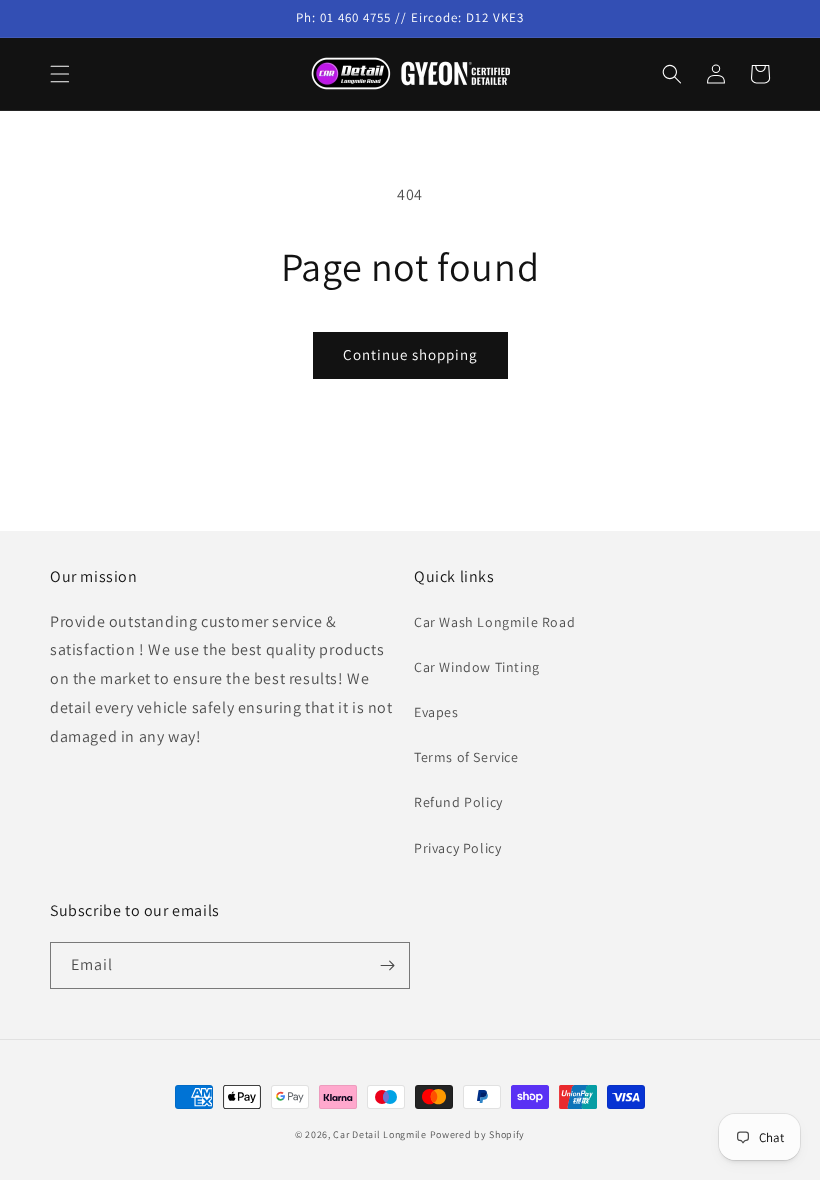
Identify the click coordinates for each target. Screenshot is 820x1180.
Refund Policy (458, 802)
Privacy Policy (457, 848)
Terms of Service (466, 757)
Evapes (436, 712)
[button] (60, 74)
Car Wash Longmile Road (494, 622)
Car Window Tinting (477, 667)
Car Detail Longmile (379, 1134)
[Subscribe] (387, 965)
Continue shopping (410, 354)
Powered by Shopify (478, 1134)
